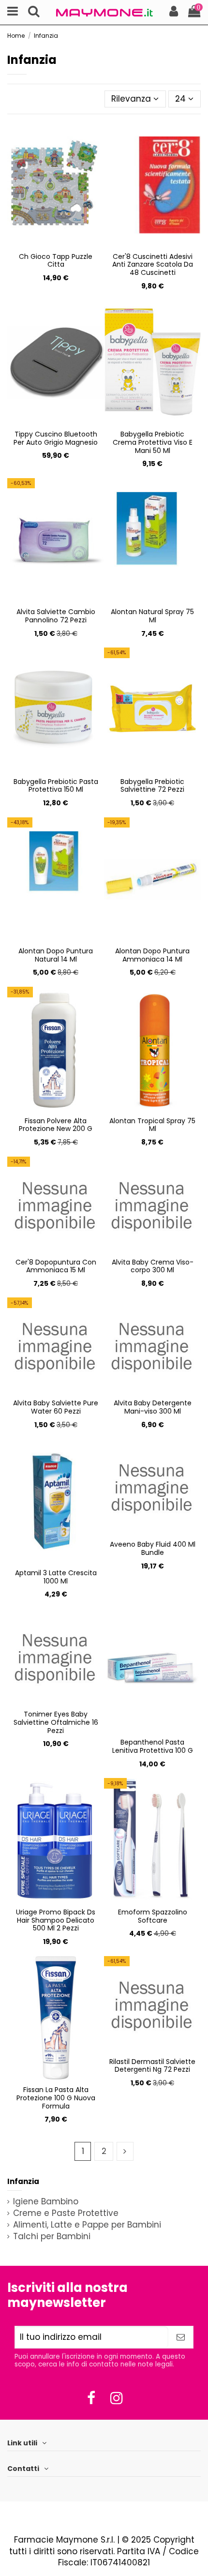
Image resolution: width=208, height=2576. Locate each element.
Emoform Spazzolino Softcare (153, 1916)
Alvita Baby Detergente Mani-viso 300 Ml (153, 1407)
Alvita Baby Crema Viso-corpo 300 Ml (153, 1266)
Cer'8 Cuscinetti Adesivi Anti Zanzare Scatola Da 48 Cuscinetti (153, 265)
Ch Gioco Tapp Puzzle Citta (56, 261)
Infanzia (23, 2181)
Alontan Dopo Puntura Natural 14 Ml (56, 955)
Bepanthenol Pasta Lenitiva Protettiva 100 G (153, 1746)
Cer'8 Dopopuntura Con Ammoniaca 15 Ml (56, 1266)
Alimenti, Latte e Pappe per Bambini (87, 2225)
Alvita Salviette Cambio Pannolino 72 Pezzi (56, 616)
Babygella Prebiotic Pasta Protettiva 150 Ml (56, 786)
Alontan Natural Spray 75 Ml (152, 616)
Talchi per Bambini (52, 2237)
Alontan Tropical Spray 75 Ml (152, 1125)
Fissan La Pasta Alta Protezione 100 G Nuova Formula (56, 2098)
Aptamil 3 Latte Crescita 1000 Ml (56, 1577)
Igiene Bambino (46, 2202)
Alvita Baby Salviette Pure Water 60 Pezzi (56, 1407)
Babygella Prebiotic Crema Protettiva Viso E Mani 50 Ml (153, 442)
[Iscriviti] (181, 2337)
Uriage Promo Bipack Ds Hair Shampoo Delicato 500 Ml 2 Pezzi (56, 1920)
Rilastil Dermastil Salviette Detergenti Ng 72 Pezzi (152, 2066)
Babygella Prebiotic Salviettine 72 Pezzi (152, 786)
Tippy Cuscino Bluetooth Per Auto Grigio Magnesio (56, 438)
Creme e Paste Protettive (66, 2213)
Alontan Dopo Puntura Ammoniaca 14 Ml (152, 955)
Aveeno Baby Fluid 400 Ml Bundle (153, 1548)
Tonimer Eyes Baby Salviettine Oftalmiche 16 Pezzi (56, 1722)
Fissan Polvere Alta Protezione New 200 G (56, 1125)
